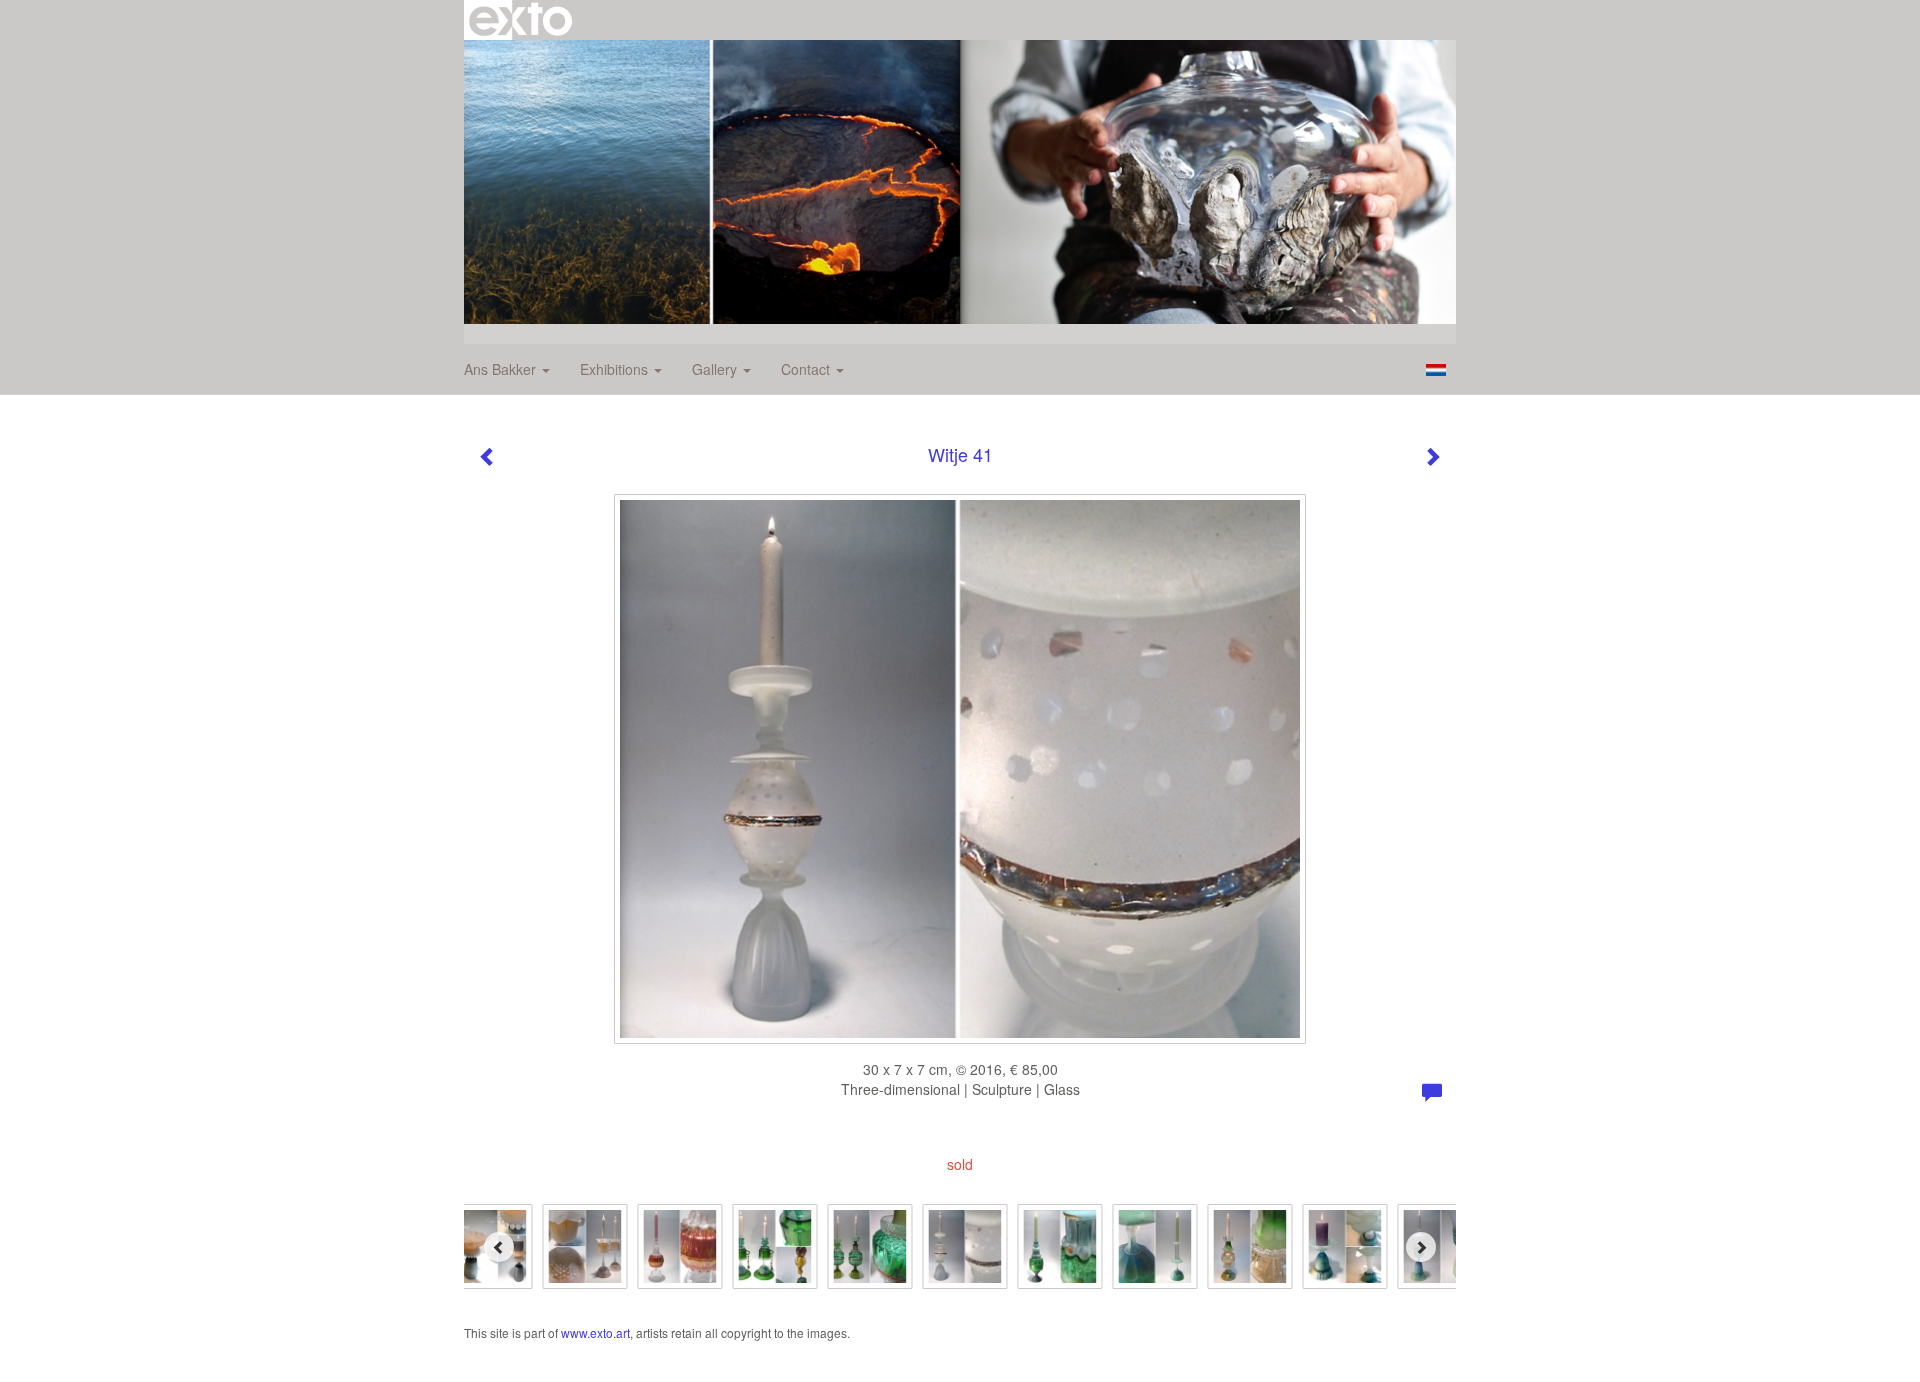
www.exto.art (595, 1332)
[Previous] (499, 1247)
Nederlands (1435, 370)
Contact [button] (807, 369)
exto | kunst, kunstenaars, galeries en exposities (520, 20)
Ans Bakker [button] (502, 369)
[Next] (1421, 1247)
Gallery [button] (716, 369)
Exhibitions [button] (616, 369)
